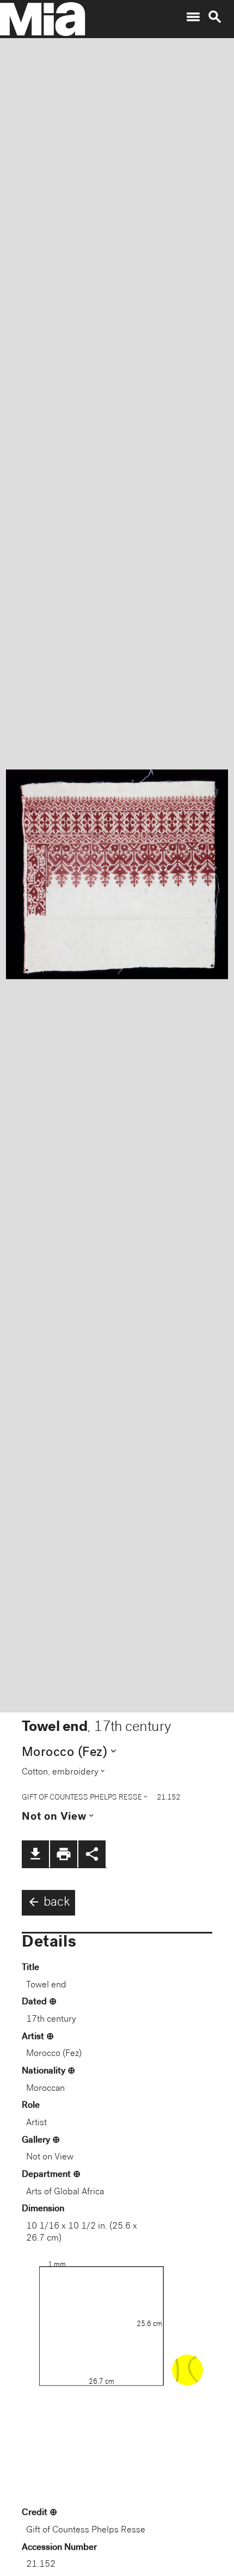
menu (193, 17)
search (215, 17)
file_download (35, 1854)
